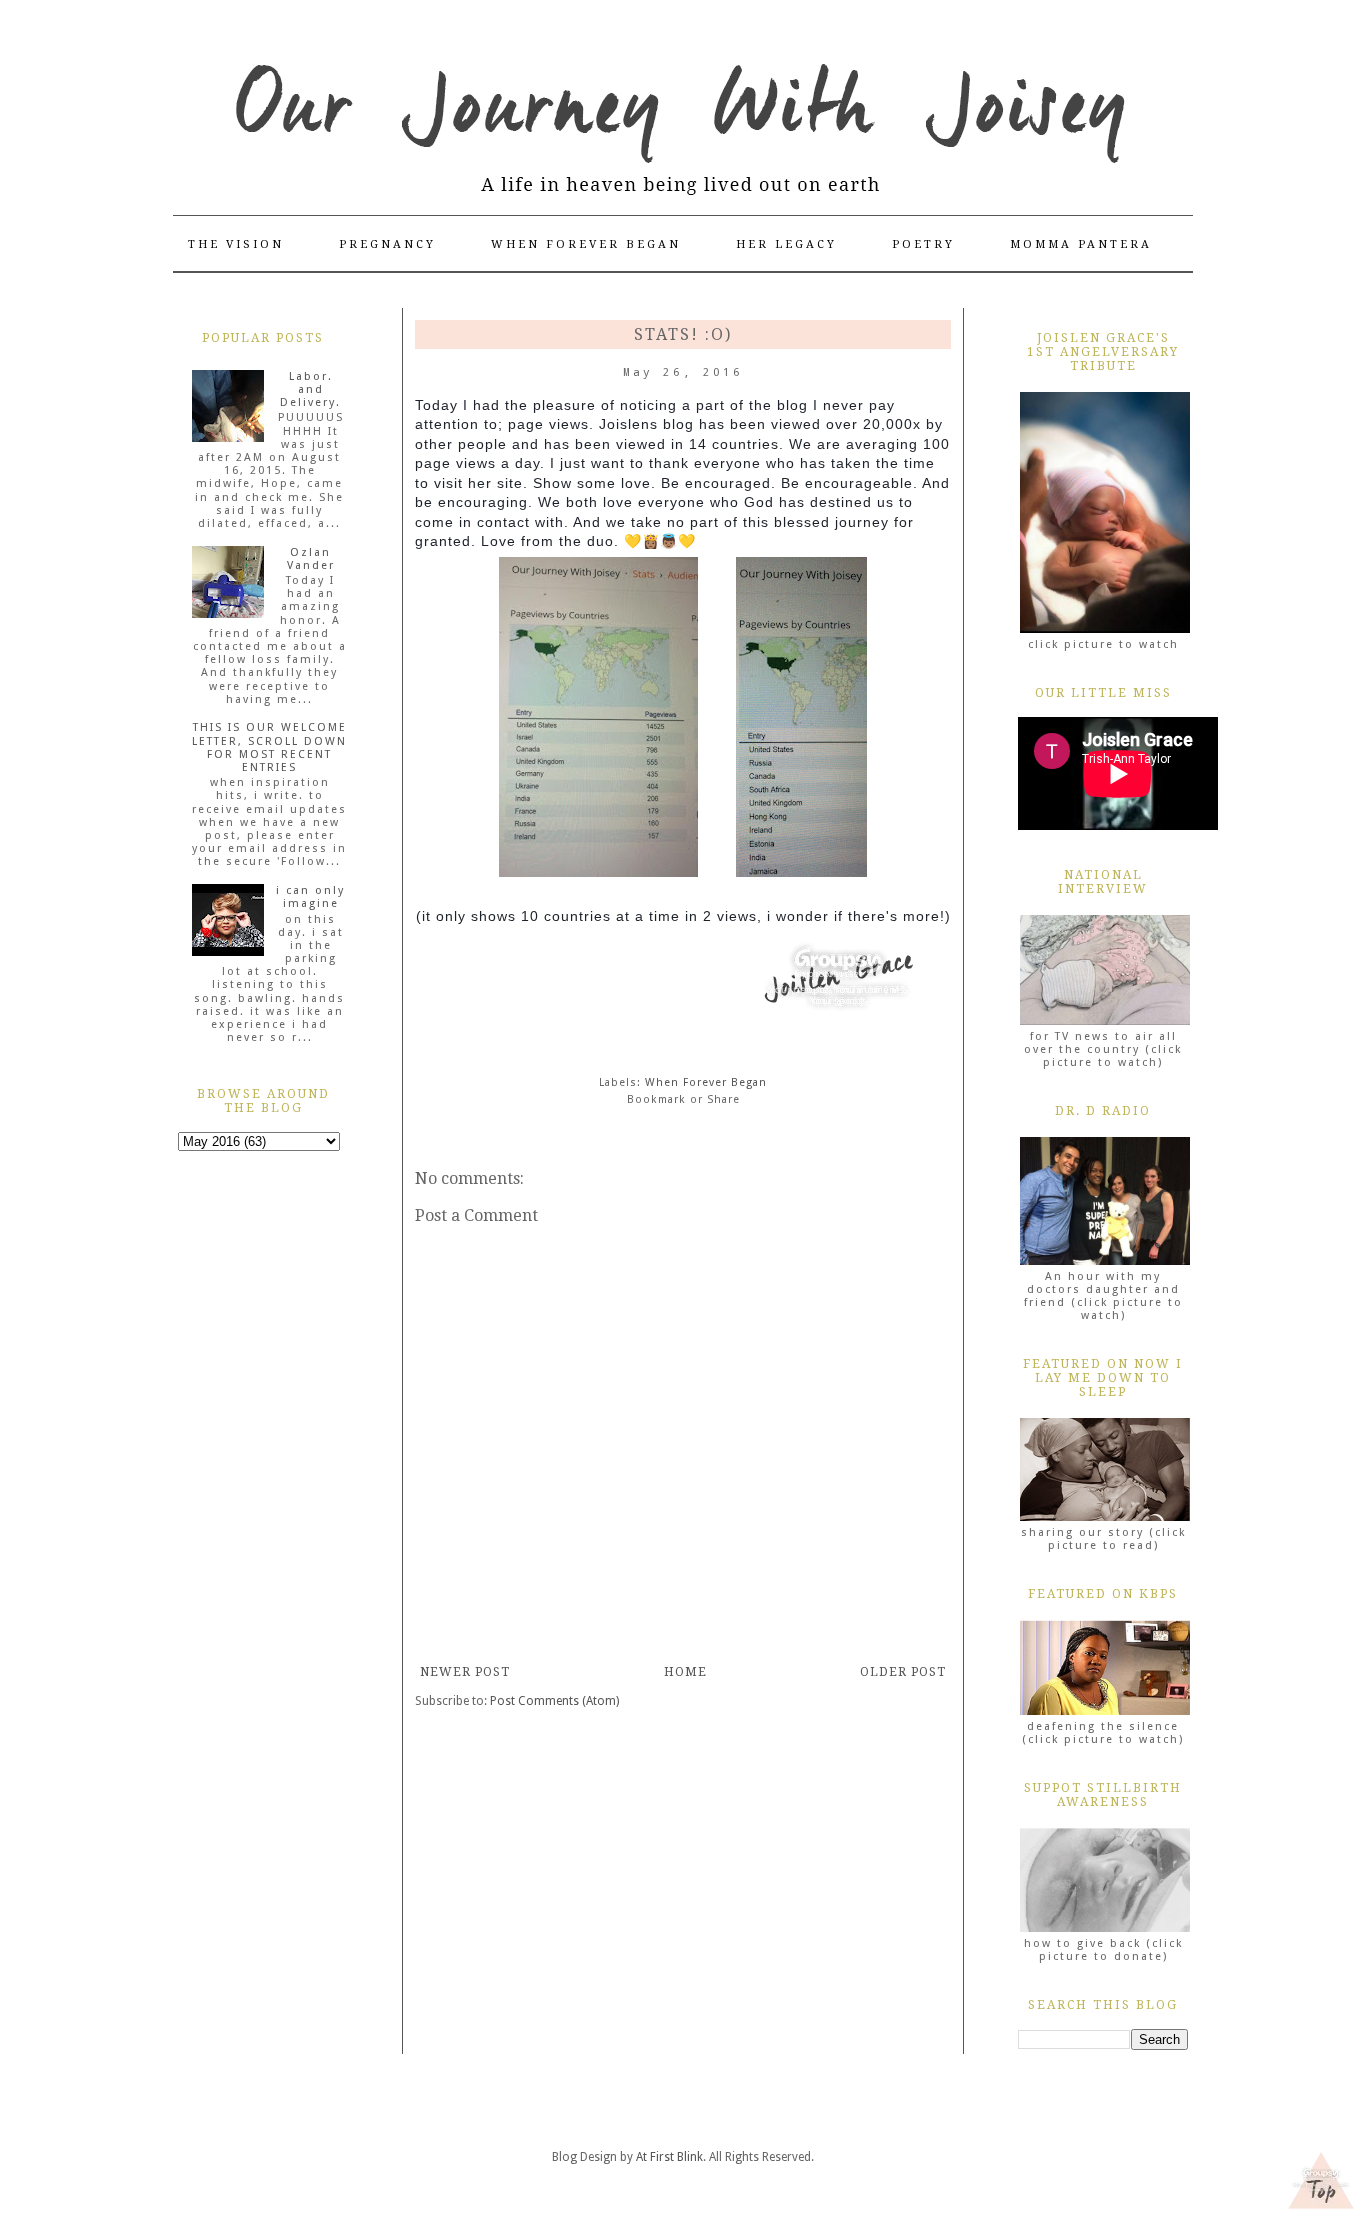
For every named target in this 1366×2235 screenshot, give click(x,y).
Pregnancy (387, 244)
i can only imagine (310, 897)
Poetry (923, 244)
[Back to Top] (1321, 2182)
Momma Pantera (1081, 244)
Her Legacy (786, 244)
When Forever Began (586, 244)
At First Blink (669, 2157)
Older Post (903, 1672)
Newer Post (465, 1672)
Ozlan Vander (311, 559)
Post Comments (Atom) (554, 1701)
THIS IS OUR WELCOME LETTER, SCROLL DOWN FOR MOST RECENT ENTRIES (269, 747)
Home (685, 1672)
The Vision (236, 244)
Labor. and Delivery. (310, 389)
